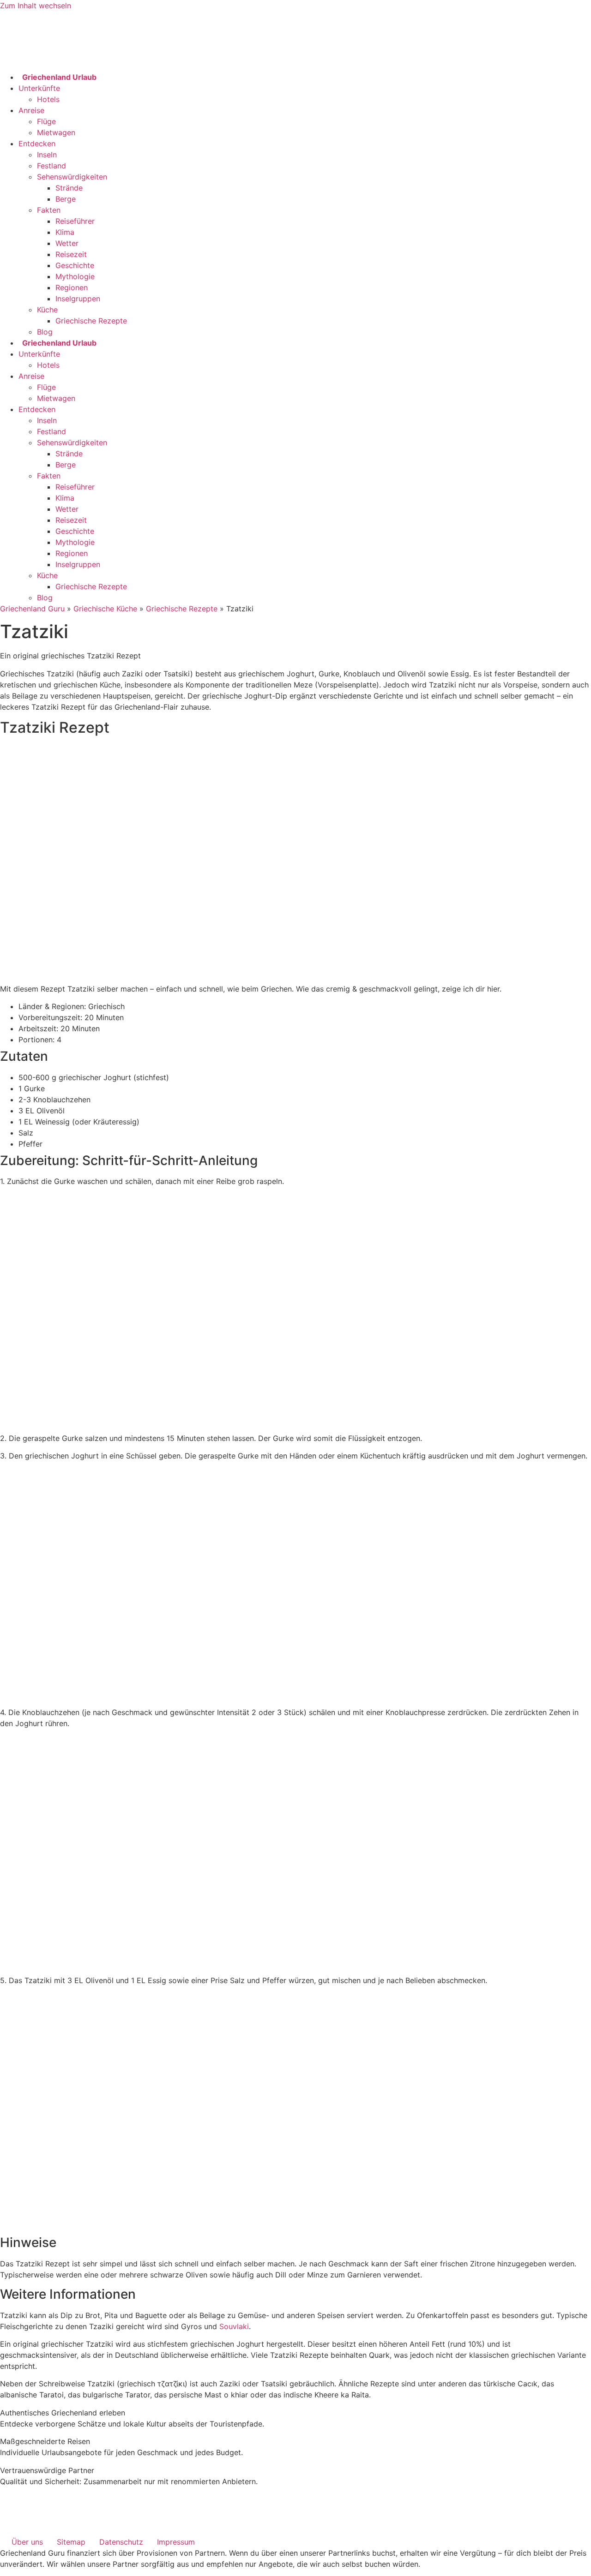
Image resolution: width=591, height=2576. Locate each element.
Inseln (47, 155)
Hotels (48, 99)
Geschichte (75, 265)
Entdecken (37, 143)
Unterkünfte (39, 88)
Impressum (176, 2542)
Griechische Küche (105, 609)
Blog (45, 332)
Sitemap (71, 2542)
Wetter (67, 243)
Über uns (27, 2542)
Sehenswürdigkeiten (72, 177)
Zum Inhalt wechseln (36, 6)
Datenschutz (121, 2542)
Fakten (49, 210)
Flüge (46, 121)
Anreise (31, 110)
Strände (69, 188)
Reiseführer (75, 221)
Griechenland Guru (32, 609)
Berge (66, 199)
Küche (47, 310)
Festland (51, 166)
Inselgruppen (78, 299)
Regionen (72, 287)
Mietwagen (56, 132)
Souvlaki (234, 2326)
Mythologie (75, 276)
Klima (65, 232)
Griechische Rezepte (91, 321)
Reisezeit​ (71, 254)
